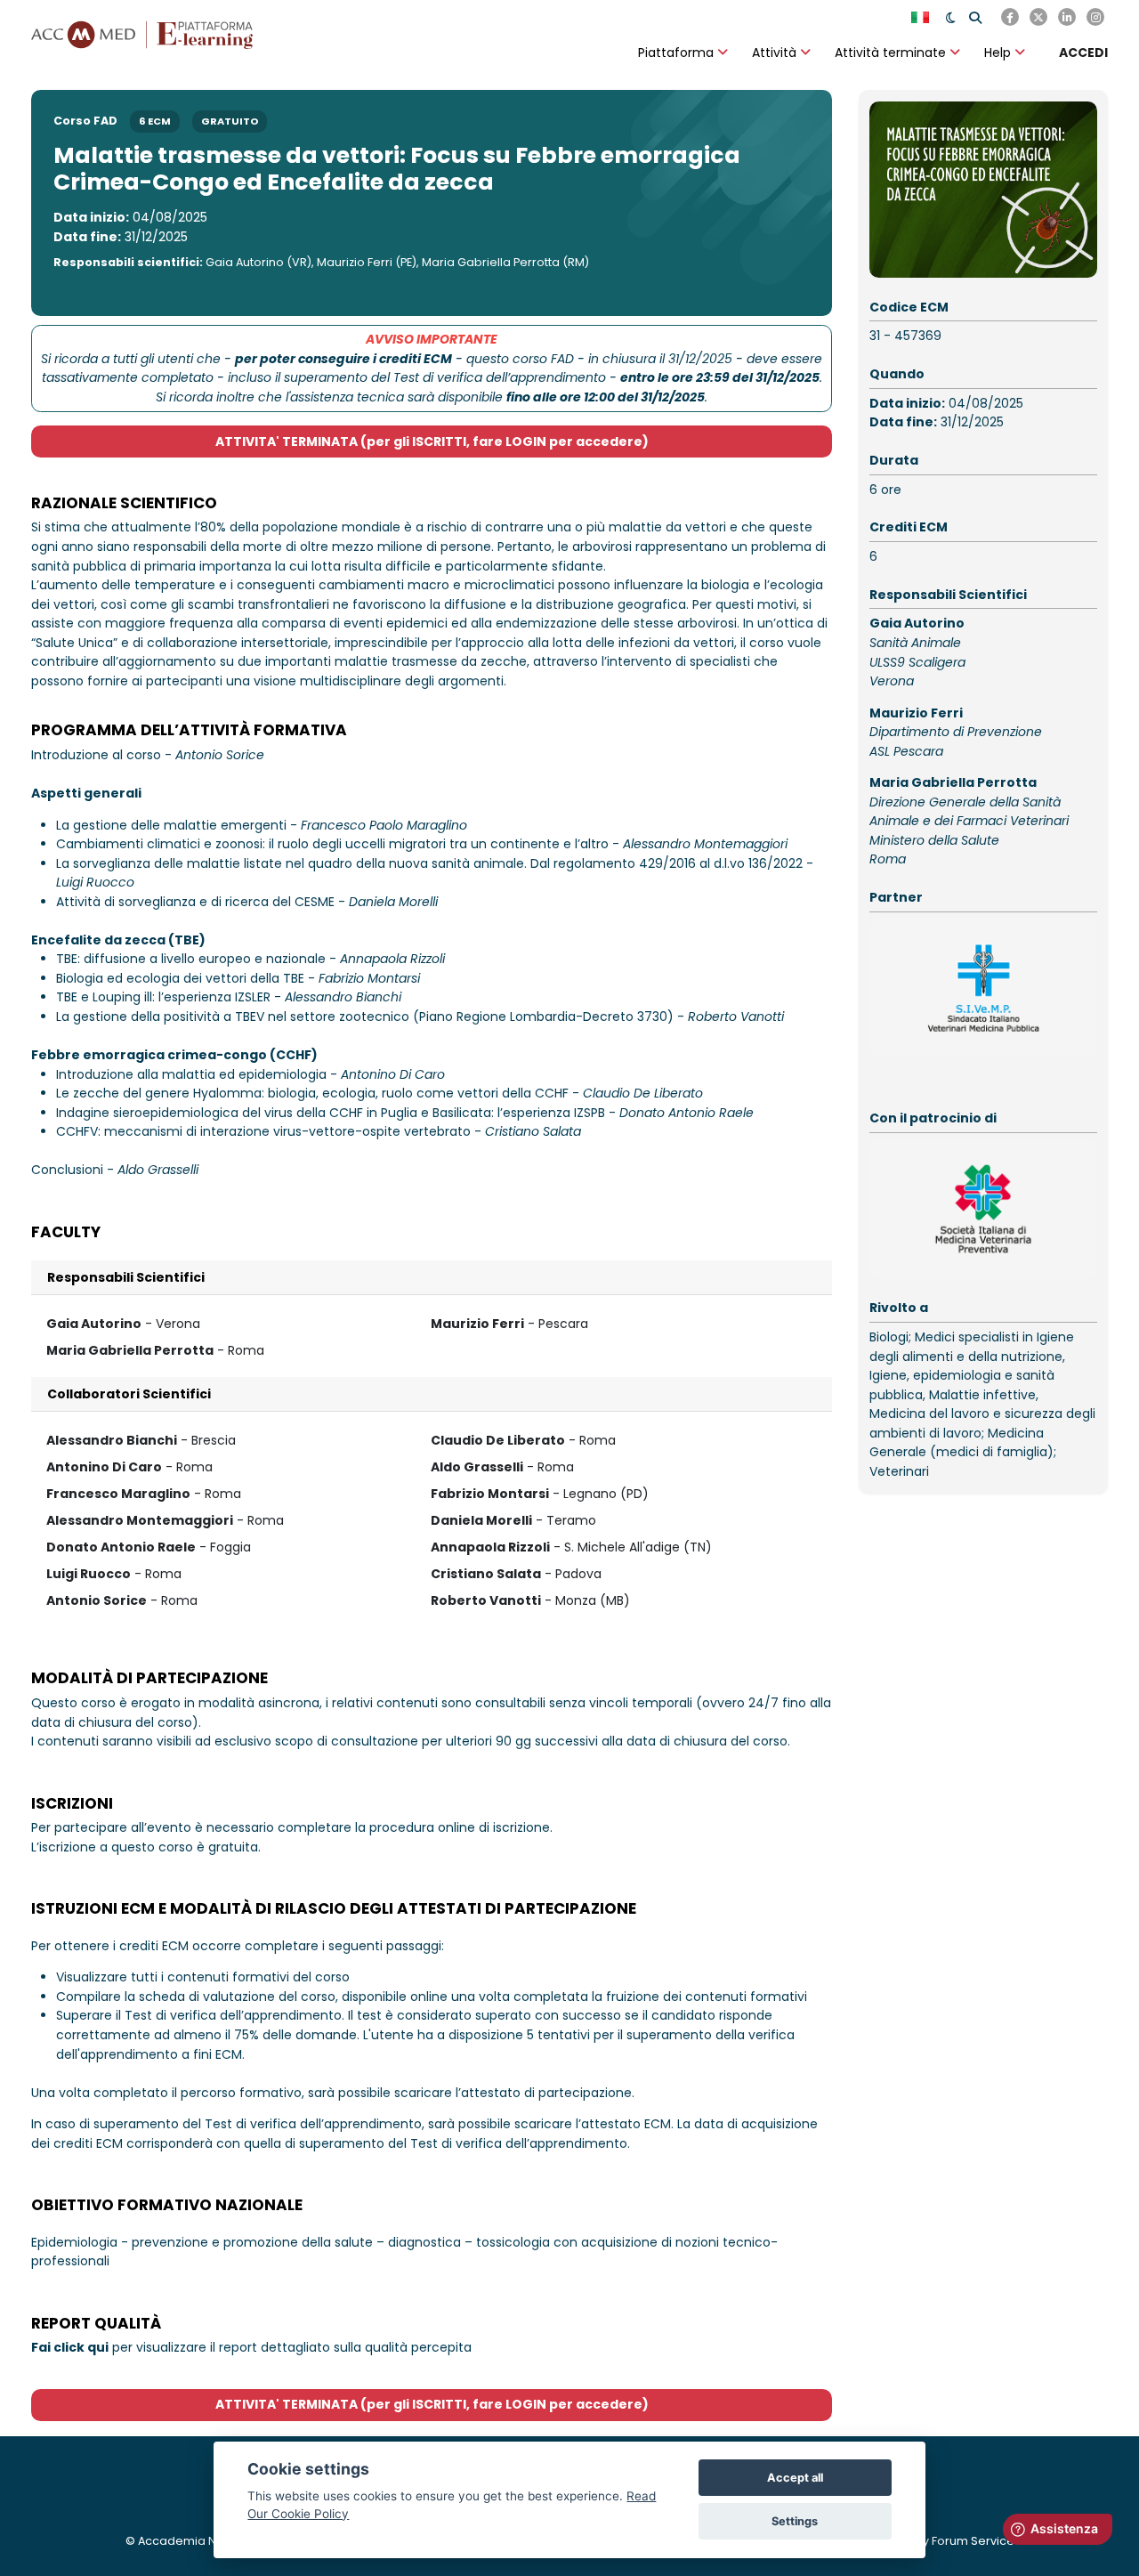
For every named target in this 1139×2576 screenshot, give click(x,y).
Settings (795, 2521)
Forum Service (973, 2541)
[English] (922, 17)
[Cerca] (975, 17)
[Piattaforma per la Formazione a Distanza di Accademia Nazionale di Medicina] (142, 33)
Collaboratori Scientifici (129, 1394)
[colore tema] (951, 17)
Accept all (795, 2478)
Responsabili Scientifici (126, 1277)
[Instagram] (1095, 17)
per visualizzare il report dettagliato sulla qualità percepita (251, 2347)
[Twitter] (1038, 17)
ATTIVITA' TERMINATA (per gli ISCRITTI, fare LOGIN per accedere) (432, 441)
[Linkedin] (1067, 17)
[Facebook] (1010, 17)
